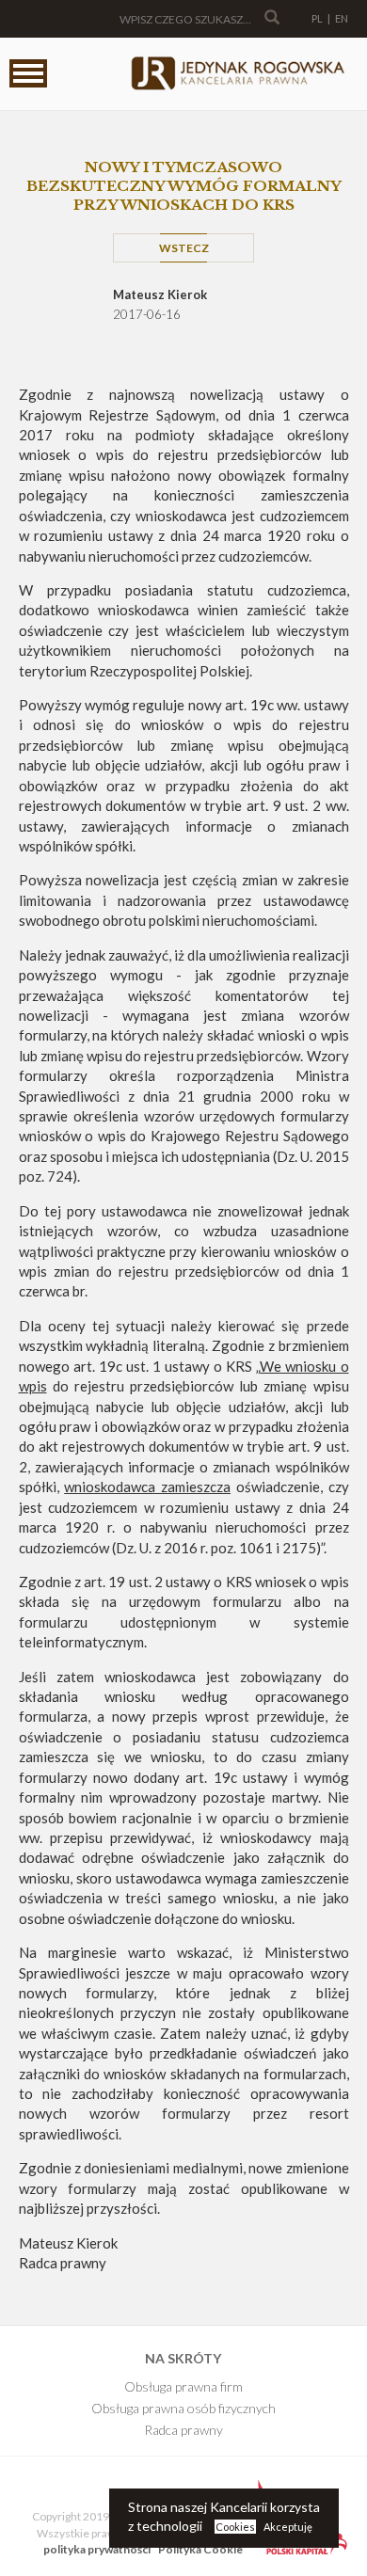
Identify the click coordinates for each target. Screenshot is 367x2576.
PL (317, 18)
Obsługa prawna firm (183, 2386)
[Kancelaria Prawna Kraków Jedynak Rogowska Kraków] (237, 74)
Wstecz (184, 248)
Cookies (235, 2527)
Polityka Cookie (200, 2549)
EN (342, 18)
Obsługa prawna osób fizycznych (183, 2408)
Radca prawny (183, 2430)
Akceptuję (288, 2527)
